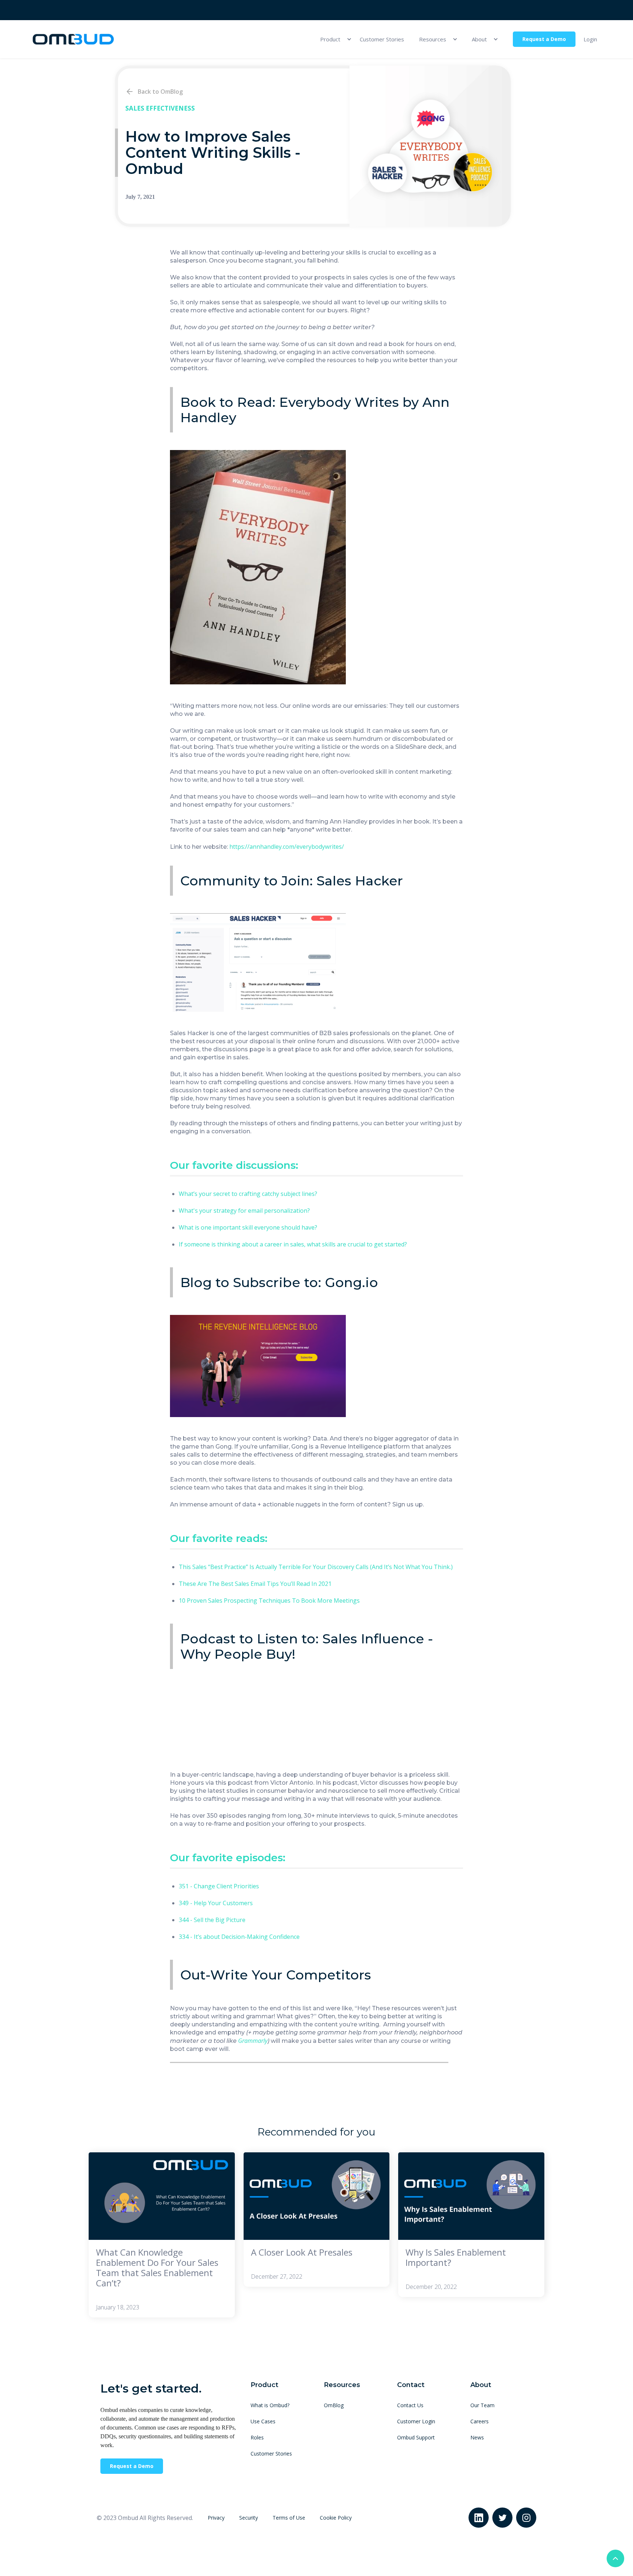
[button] (332, 39)
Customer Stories (382, 39)
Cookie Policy (336, 2518)
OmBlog (334, 2405)
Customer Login (416, 2421)
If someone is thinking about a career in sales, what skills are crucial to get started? (293, 1244)
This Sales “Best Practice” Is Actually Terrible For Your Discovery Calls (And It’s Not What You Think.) (316, 1567)
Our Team (482, 2405)
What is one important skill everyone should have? (248, 1227)
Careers (480, 2421)
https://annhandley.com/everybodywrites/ (287, 847)
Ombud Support (416, 2437)
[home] (73, 39)
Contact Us (410, 2405)
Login (590, 39)
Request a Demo (544, 39)
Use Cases (263, 2421)
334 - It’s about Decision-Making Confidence (239, 1937)
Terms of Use (289, 2518)
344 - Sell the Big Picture (212, 1920)
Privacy (216, 2518)
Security (249, 2518)
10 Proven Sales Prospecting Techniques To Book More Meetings (269, 1601)
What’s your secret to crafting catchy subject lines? (248, 1194)
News (477, 2437)
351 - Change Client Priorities (219, 1886)
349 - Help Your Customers (216, 1903)
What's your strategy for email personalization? (244, 1211)
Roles (257, 2437)
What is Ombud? (270, 2405)
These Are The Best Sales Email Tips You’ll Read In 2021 (255, 1584)
